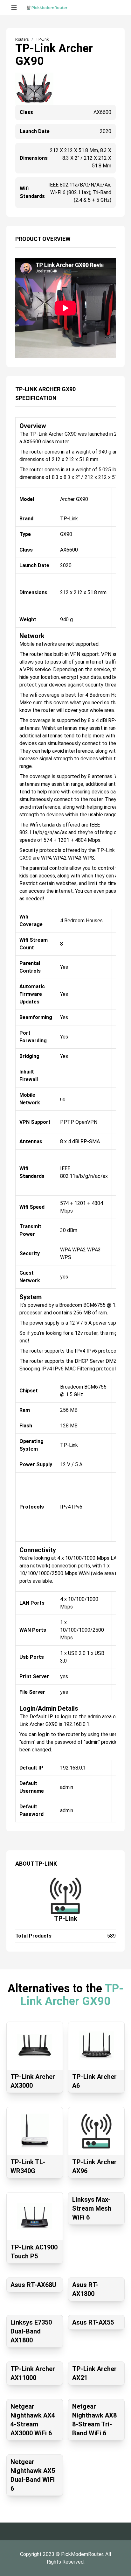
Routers (22, 39)
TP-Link (66, 1918)
